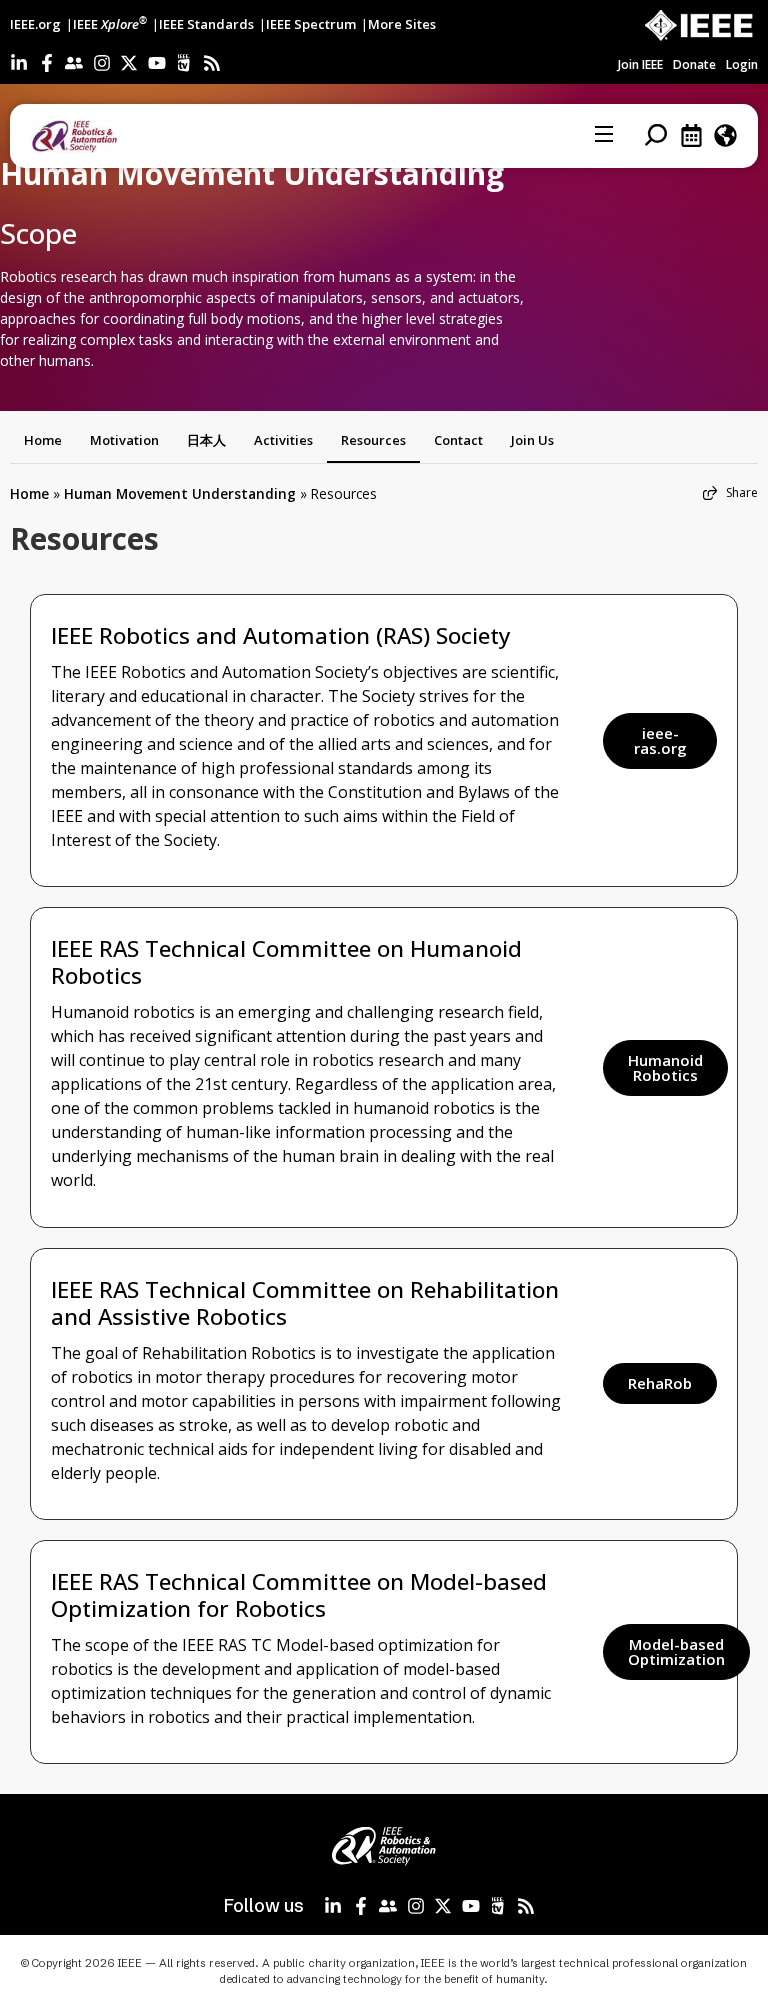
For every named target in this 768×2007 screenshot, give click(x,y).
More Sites (402, 24)
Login (742, 64)
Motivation (124, 440)
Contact (458, 440)
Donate (694, 64)
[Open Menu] (605, 136)
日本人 (206, 440)
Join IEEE (640, 64)
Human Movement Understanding (180, 493)
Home (43, 440)
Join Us (532, 440)
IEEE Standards (206, 24)
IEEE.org (35, 24)
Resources (373, 440)
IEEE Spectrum (311, 24)
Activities (283, 440)
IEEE (110, 24)
